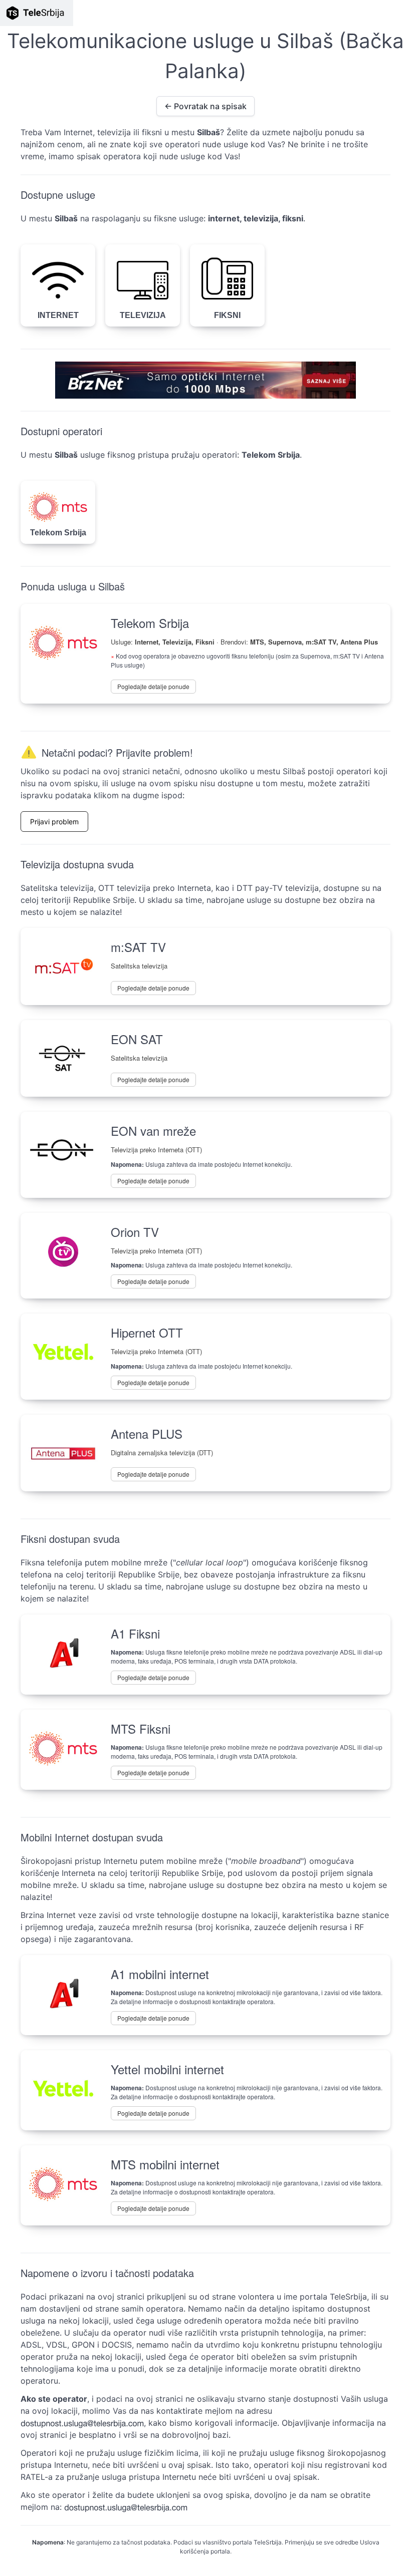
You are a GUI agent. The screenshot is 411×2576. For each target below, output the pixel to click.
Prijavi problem (54, 822)
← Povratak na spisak (205, 106)
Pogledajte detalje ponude (153, 686)
